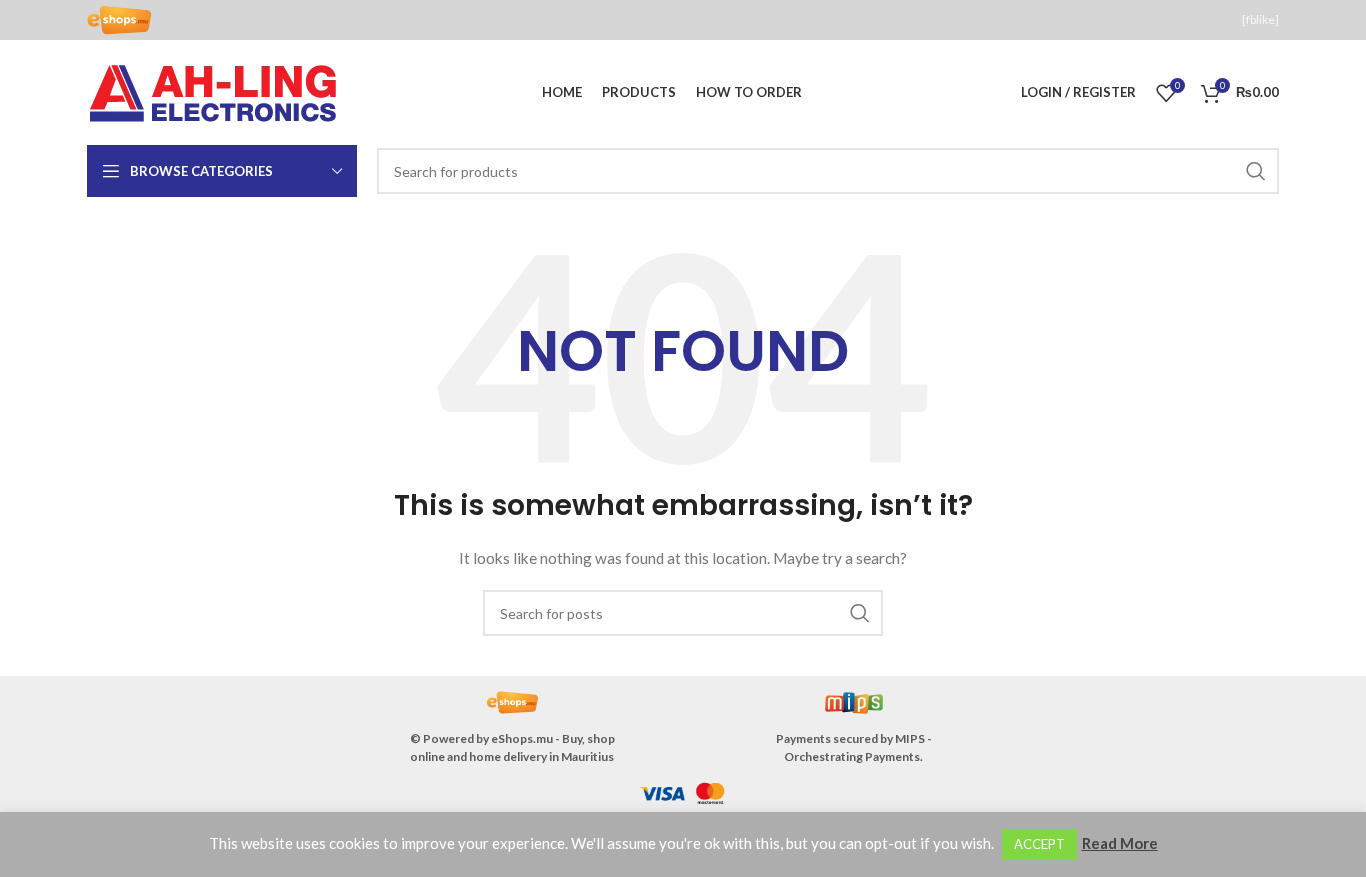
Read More (1120, 843)
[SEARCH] (1256, 171)
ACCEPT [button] (1039, 844)
